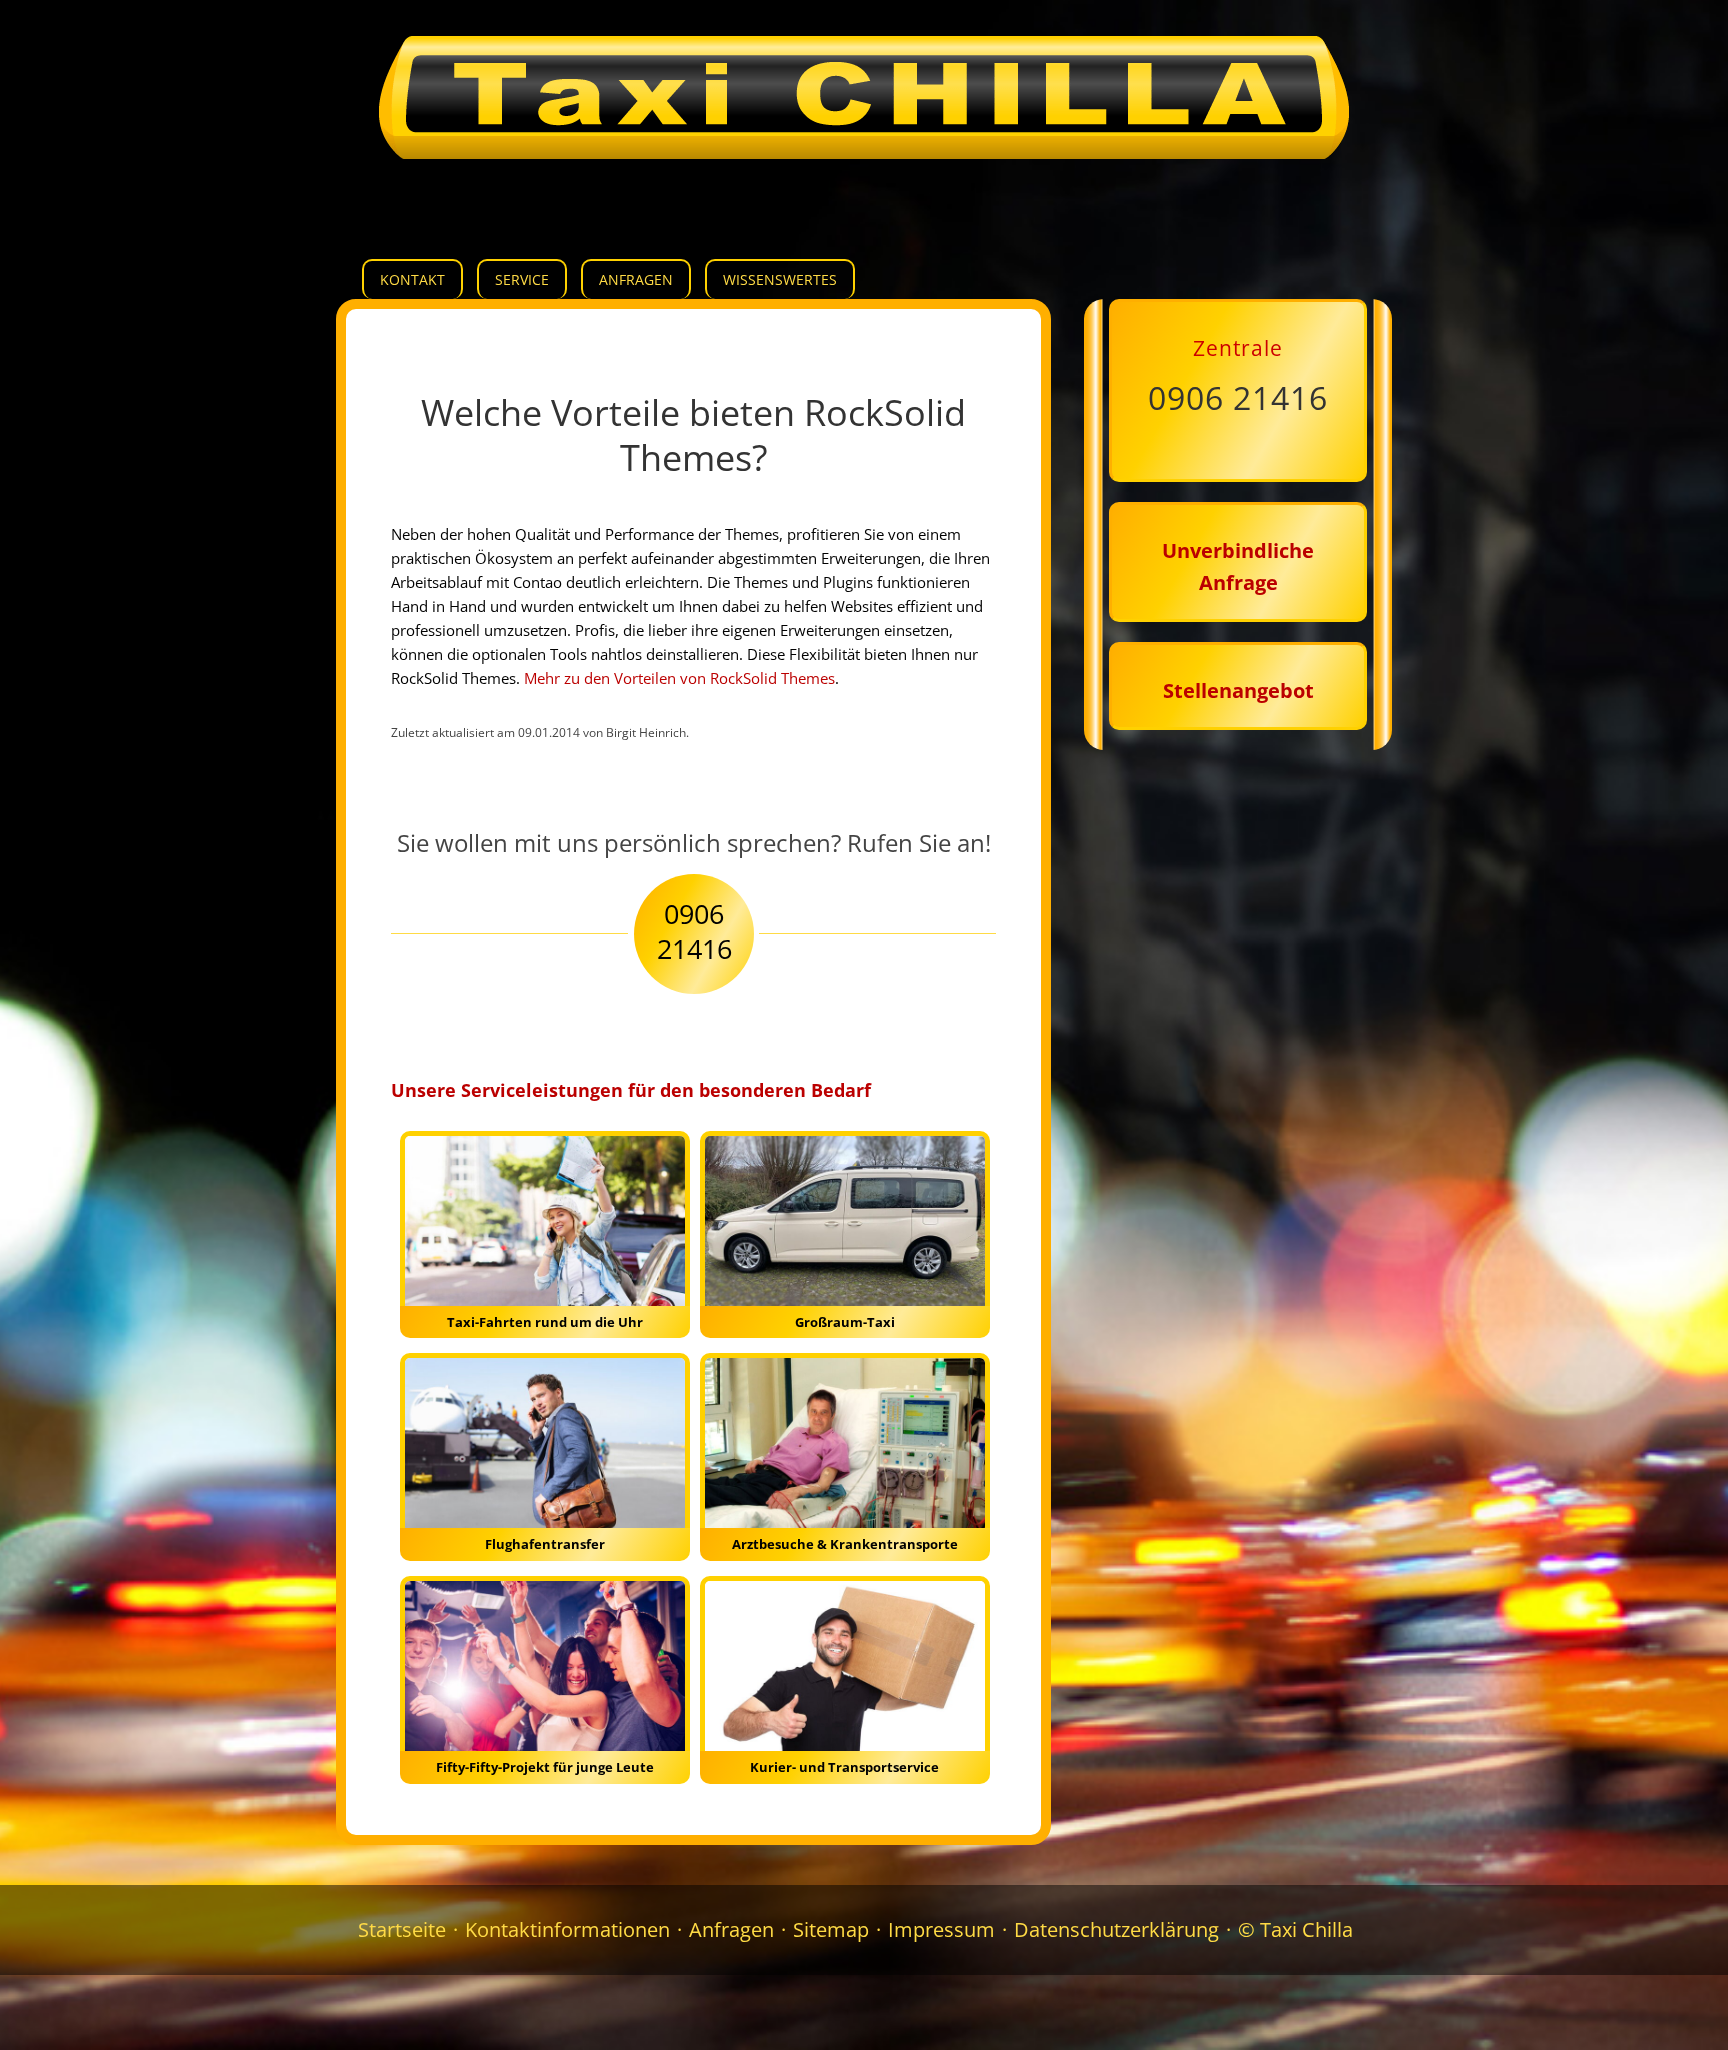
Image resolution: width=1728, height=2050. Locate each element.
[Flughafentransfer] (545, 1451)
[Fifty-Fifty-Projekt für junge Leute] (545, 1674)
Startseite (402, 1929)
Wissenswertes (780, 279)
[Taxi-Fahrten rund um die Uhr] (545, 1229)
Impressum (941, 1929)
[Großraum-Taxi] (845, 1229)
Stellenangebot (1238, 690)
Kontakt (412, 279)
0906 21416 (1238, 397)
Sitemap (831, 1929)
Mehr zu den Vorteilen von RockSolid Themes (679, 678)
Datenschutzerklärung (1116, 1929)
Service (522, 279)
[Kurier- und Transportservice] (845, 1674)
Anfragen (636, 279)
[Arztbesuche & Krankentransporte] (845, 1451)
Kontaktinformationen (567, 1929)
